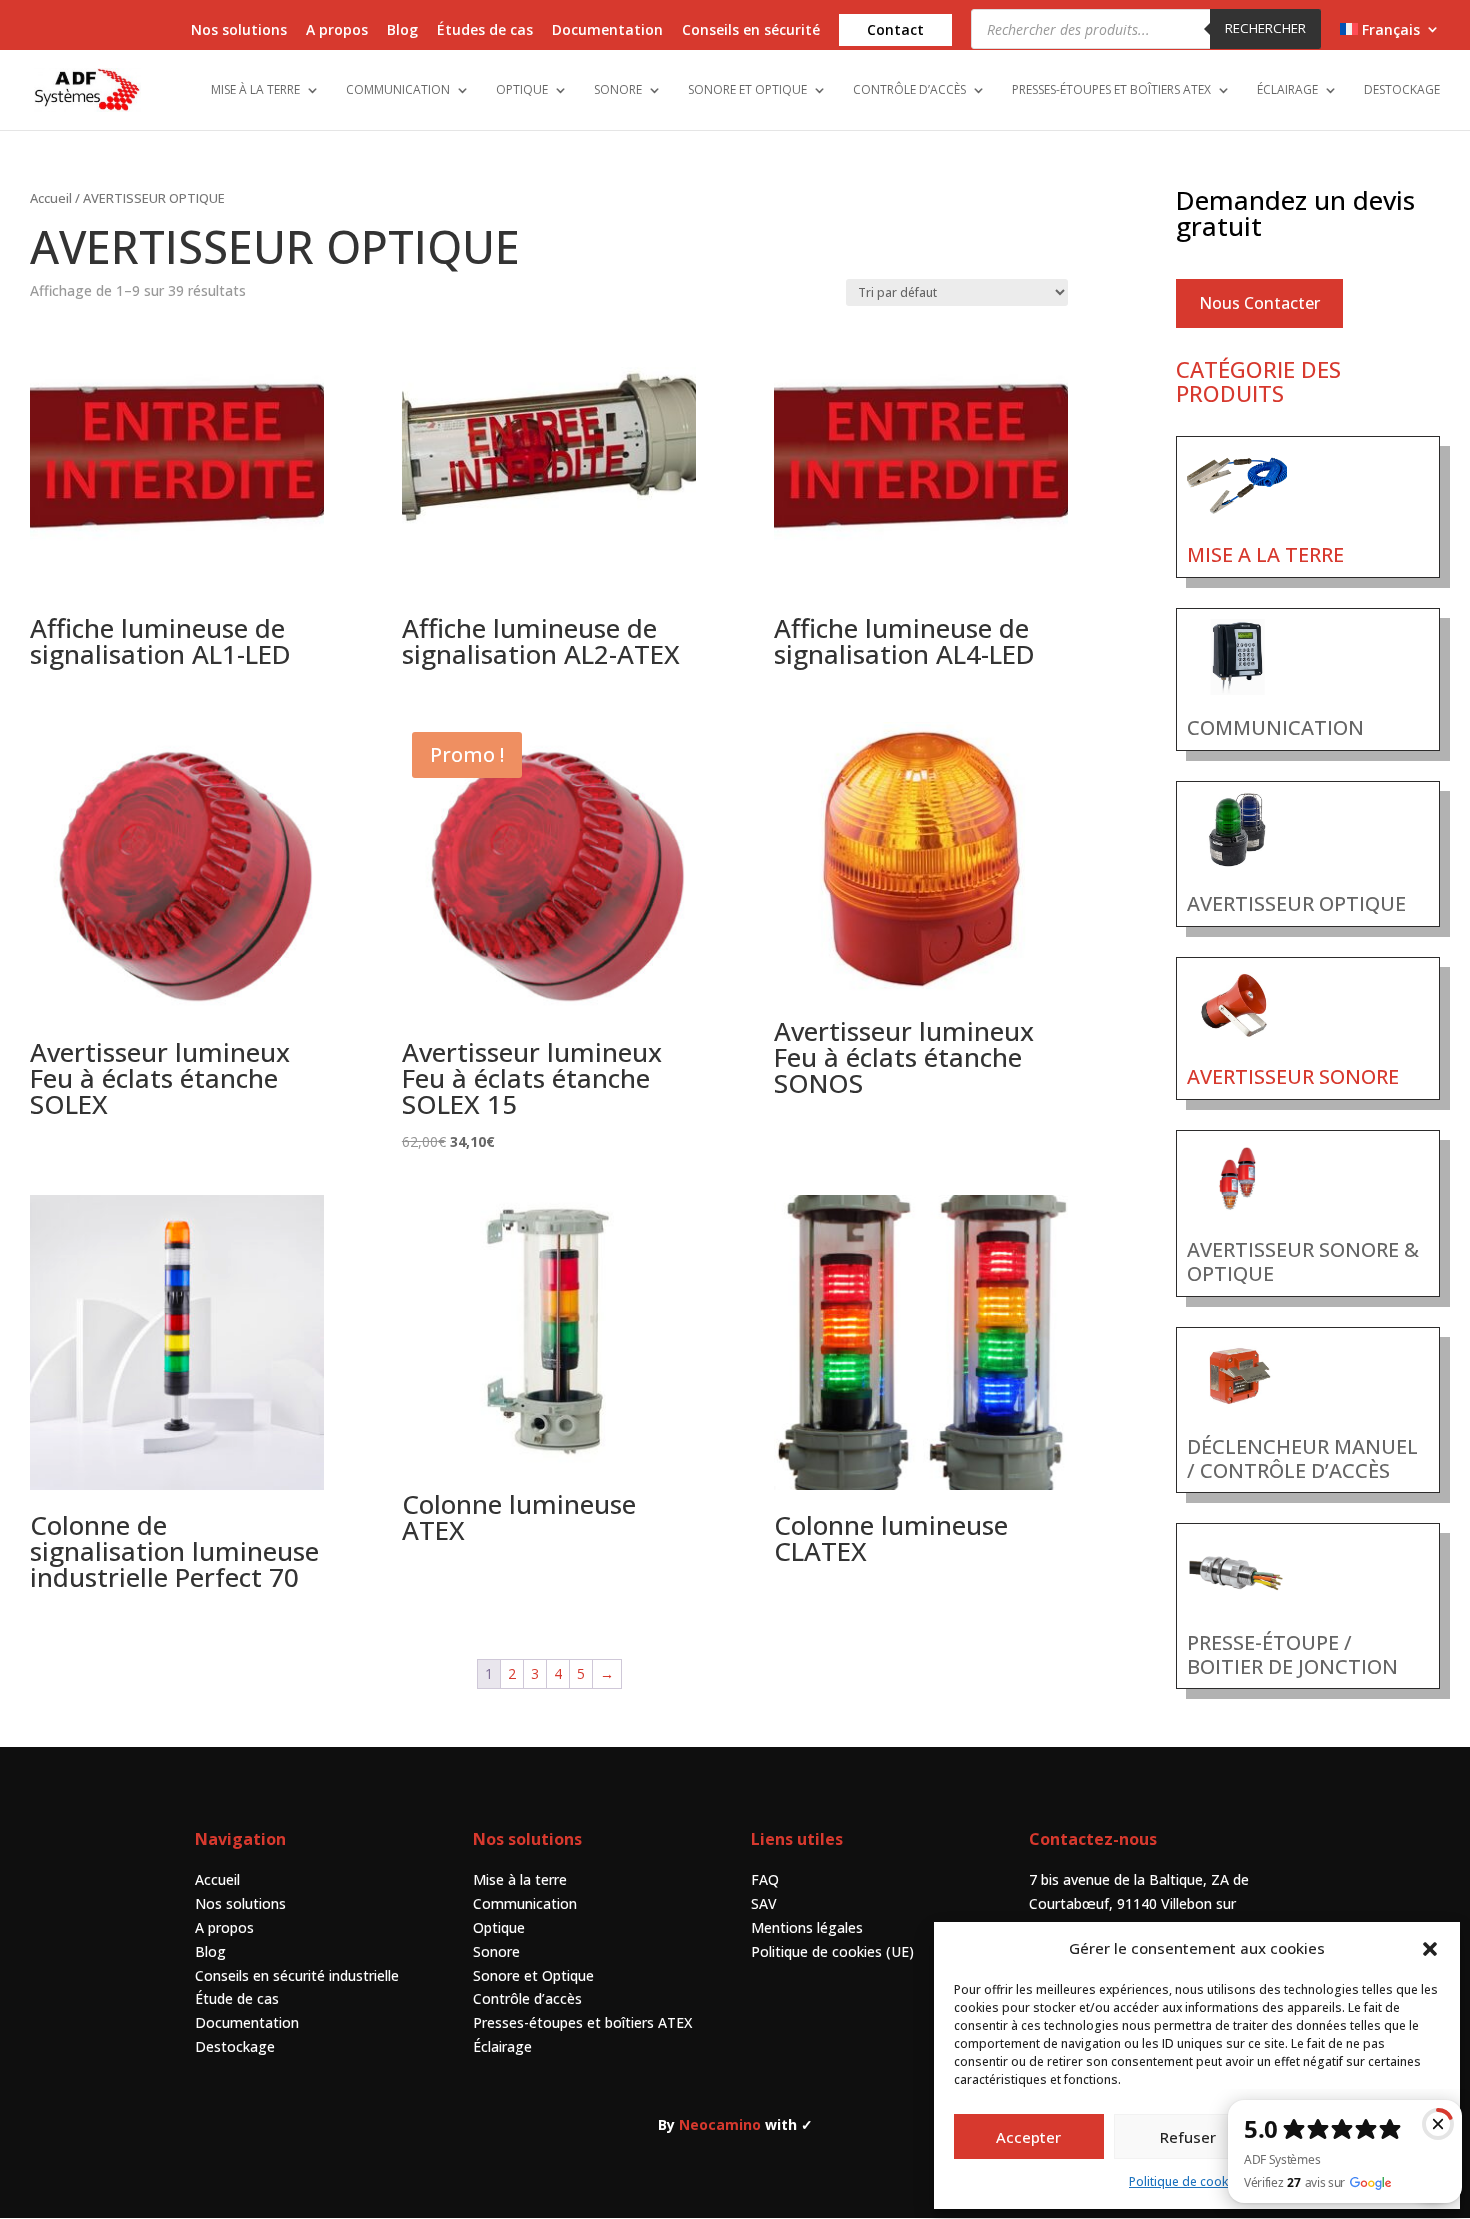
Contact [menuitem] (895, 29)
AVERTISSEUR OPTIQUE (1296, 903)
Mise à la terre (520, 1879)
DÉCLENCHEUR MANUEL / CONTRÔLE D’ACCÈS (1302, 1458)
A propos (224, 1927)
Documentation (247, 2022)
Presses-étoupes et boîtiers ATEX (582, 2022)
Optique (499, 1927)
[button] (1430, 1949)
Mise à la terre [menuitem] (255, 90)
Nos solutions (240, 1903)
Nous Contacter (1259, 303)
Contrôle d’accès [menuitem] (909, 90)
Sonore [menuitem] (618, 90)
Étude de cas (237, 1998)
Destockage (235, 2046)
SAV (764, 1903)
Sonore (496, 1951)
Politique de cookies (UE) (832, 1951)
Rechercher (1265, 28)
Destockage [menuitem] (1402, 90)
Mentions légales (807, 1927)
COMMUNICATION (1275, 727)
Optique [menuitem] (522, 90)
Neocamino (720, 2124)
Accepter (1028, 2137)
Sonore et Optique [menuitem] (747, 90)
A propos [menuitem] (337, 31)
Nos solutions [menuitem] (239, 31)
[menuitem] (1390, 35)
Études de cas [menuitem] (485, 31)
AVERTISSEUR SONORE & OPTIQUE (1303, 1261)
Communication (525, 1903)
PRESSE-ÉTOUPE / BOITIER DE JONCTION (1292, 1654)
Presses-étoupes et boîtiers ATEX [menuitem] (1111, 90)
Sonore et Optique (533, 1975)
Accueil (51, 198)
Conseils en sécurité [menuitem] (751, 31)
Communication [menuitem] (398, 90)
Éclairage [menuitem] (1287, 90)
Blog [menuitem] (402, 31)
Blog (210, 1951)
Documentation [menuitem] (607, 31)
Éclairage (502, 2046)
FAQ (765, 1879)
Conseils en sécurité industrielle (297, 1975)
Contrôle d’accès (527, 1998)
